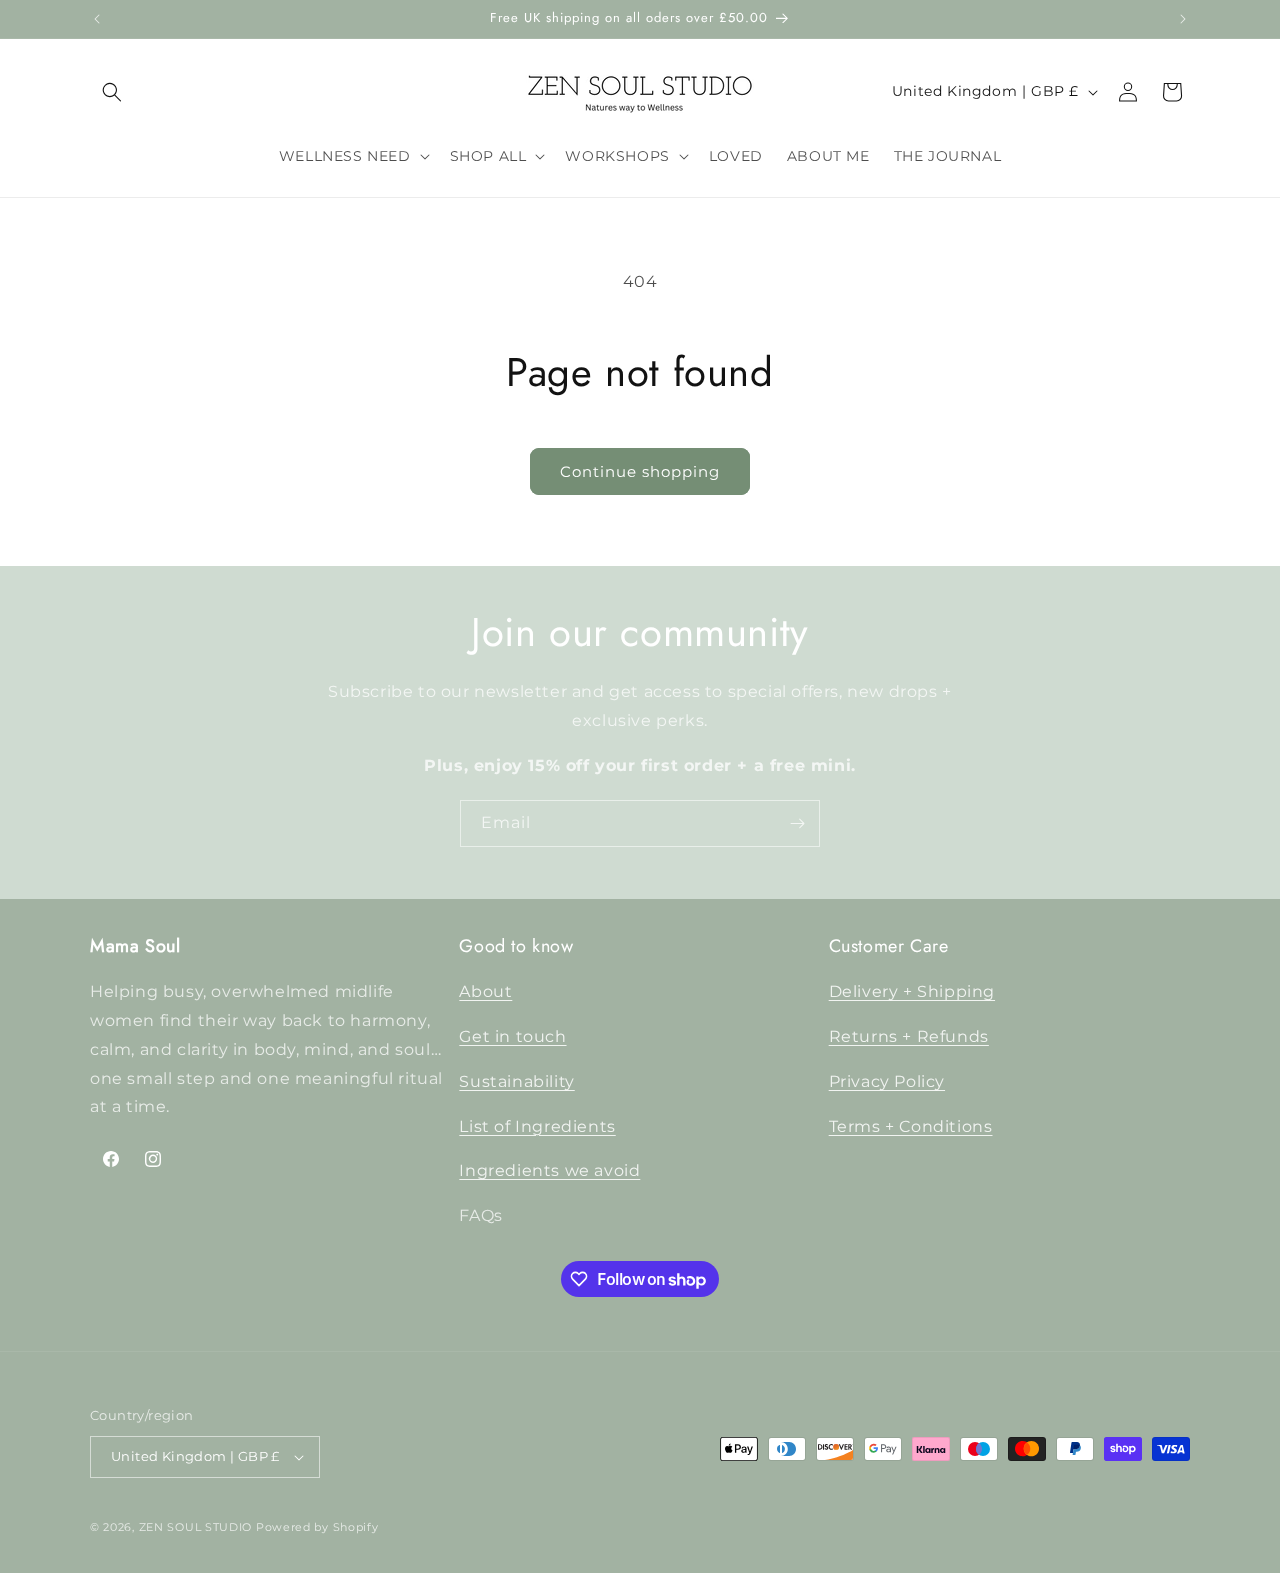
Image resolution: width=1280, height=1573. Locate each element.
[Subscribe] (797, 823)
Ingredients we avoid (549, 1171)
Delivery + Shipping (912, 991)
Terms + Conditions (911, 1126)
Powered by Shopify (317, 1527)
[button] (112, 92)
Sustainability (516, 1081)
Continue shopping (640, 471)
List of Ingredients (537, 1126)
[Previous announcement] (97, 19)
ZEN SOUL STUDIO (196, 1527)
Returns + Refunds (909, 1036)
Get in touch (512, 1036)
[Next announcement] (1183, 19)
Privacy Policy (887, 1081)
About (485, 991)
